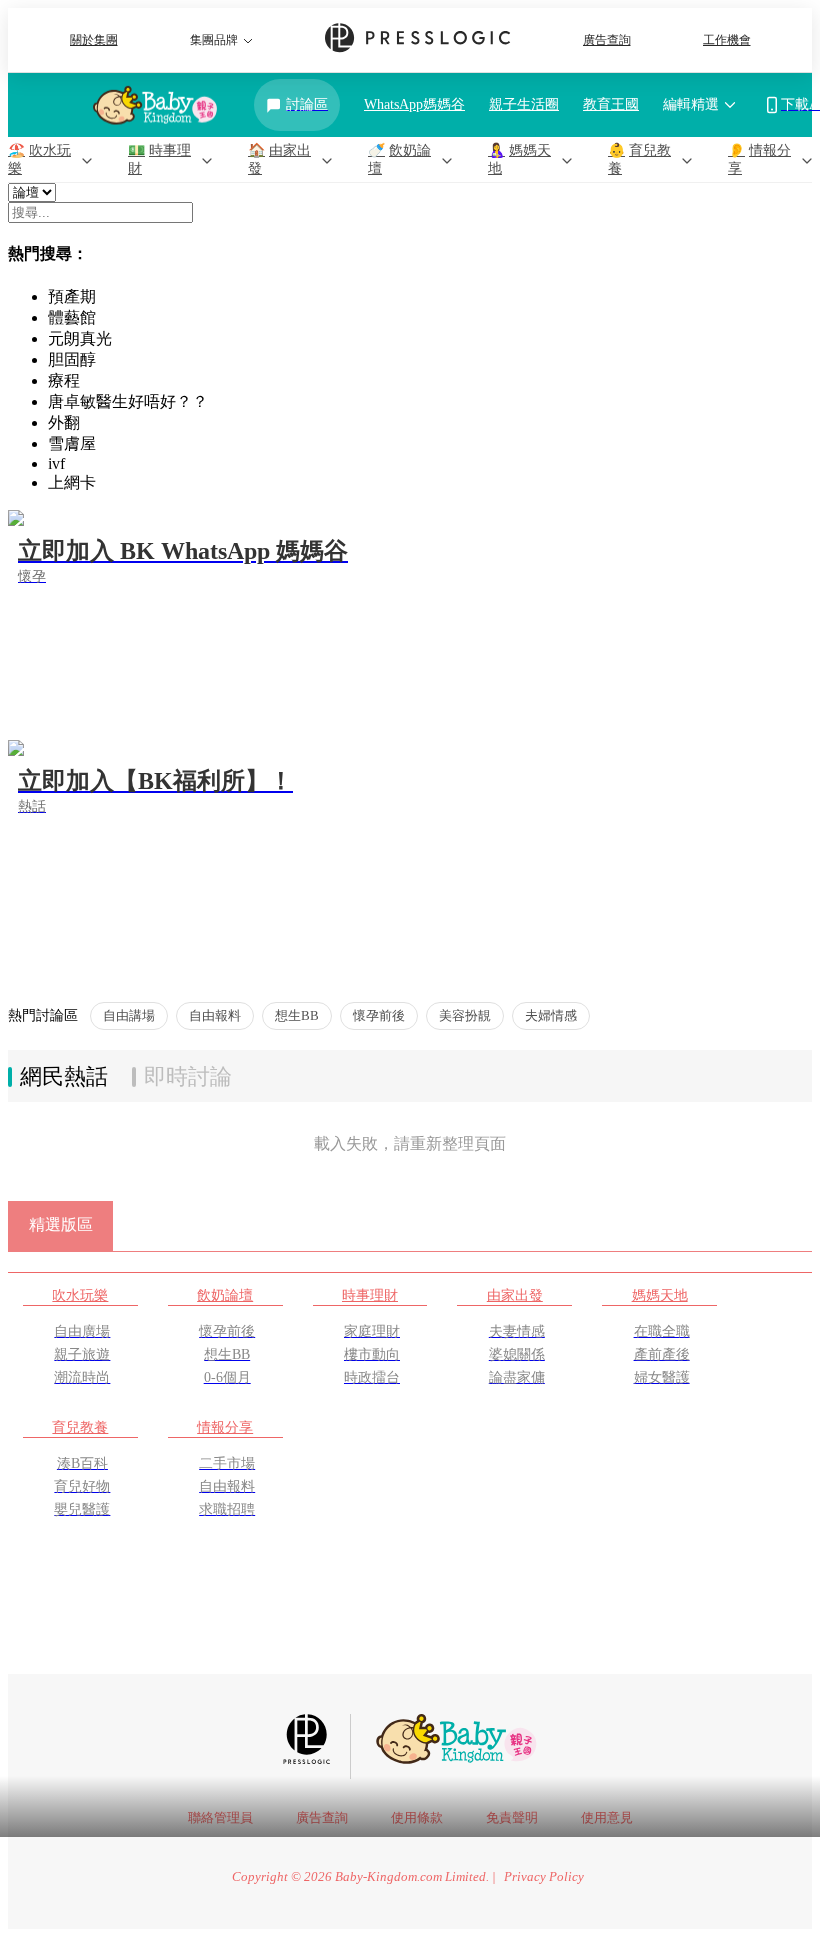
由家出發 (515, 1295)
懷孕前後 (379, 1015)
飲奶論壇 (225, 1295)
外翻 (64, 422)
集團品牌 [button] (214, 40)
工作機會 (727, 40)
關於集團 (94, 40)
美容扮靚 (465, 1015)
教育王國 (611, 104)
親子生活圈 (524, 104)
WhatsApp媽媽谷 (414, 104)
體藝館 (72, 317)
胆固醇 (72, 359)
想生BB (297, 1015)
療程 (64, 380)
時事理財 (370, 1295)
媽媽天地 (660, 1295)
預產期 (72, 296)
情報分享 (225, 1427)
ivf (56, 463)
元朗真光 (80, 338)
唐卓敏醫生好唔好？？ (128, 401)
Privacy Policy (544, 1877)
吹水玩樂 (80, 1295)
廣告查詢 (607, 40)
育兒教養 (80, 1427)
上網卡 (72, 482)
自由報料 (215, 1015)
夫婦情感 (551, 1015)
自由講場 (129, 1015)
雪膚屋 (72, 443)
